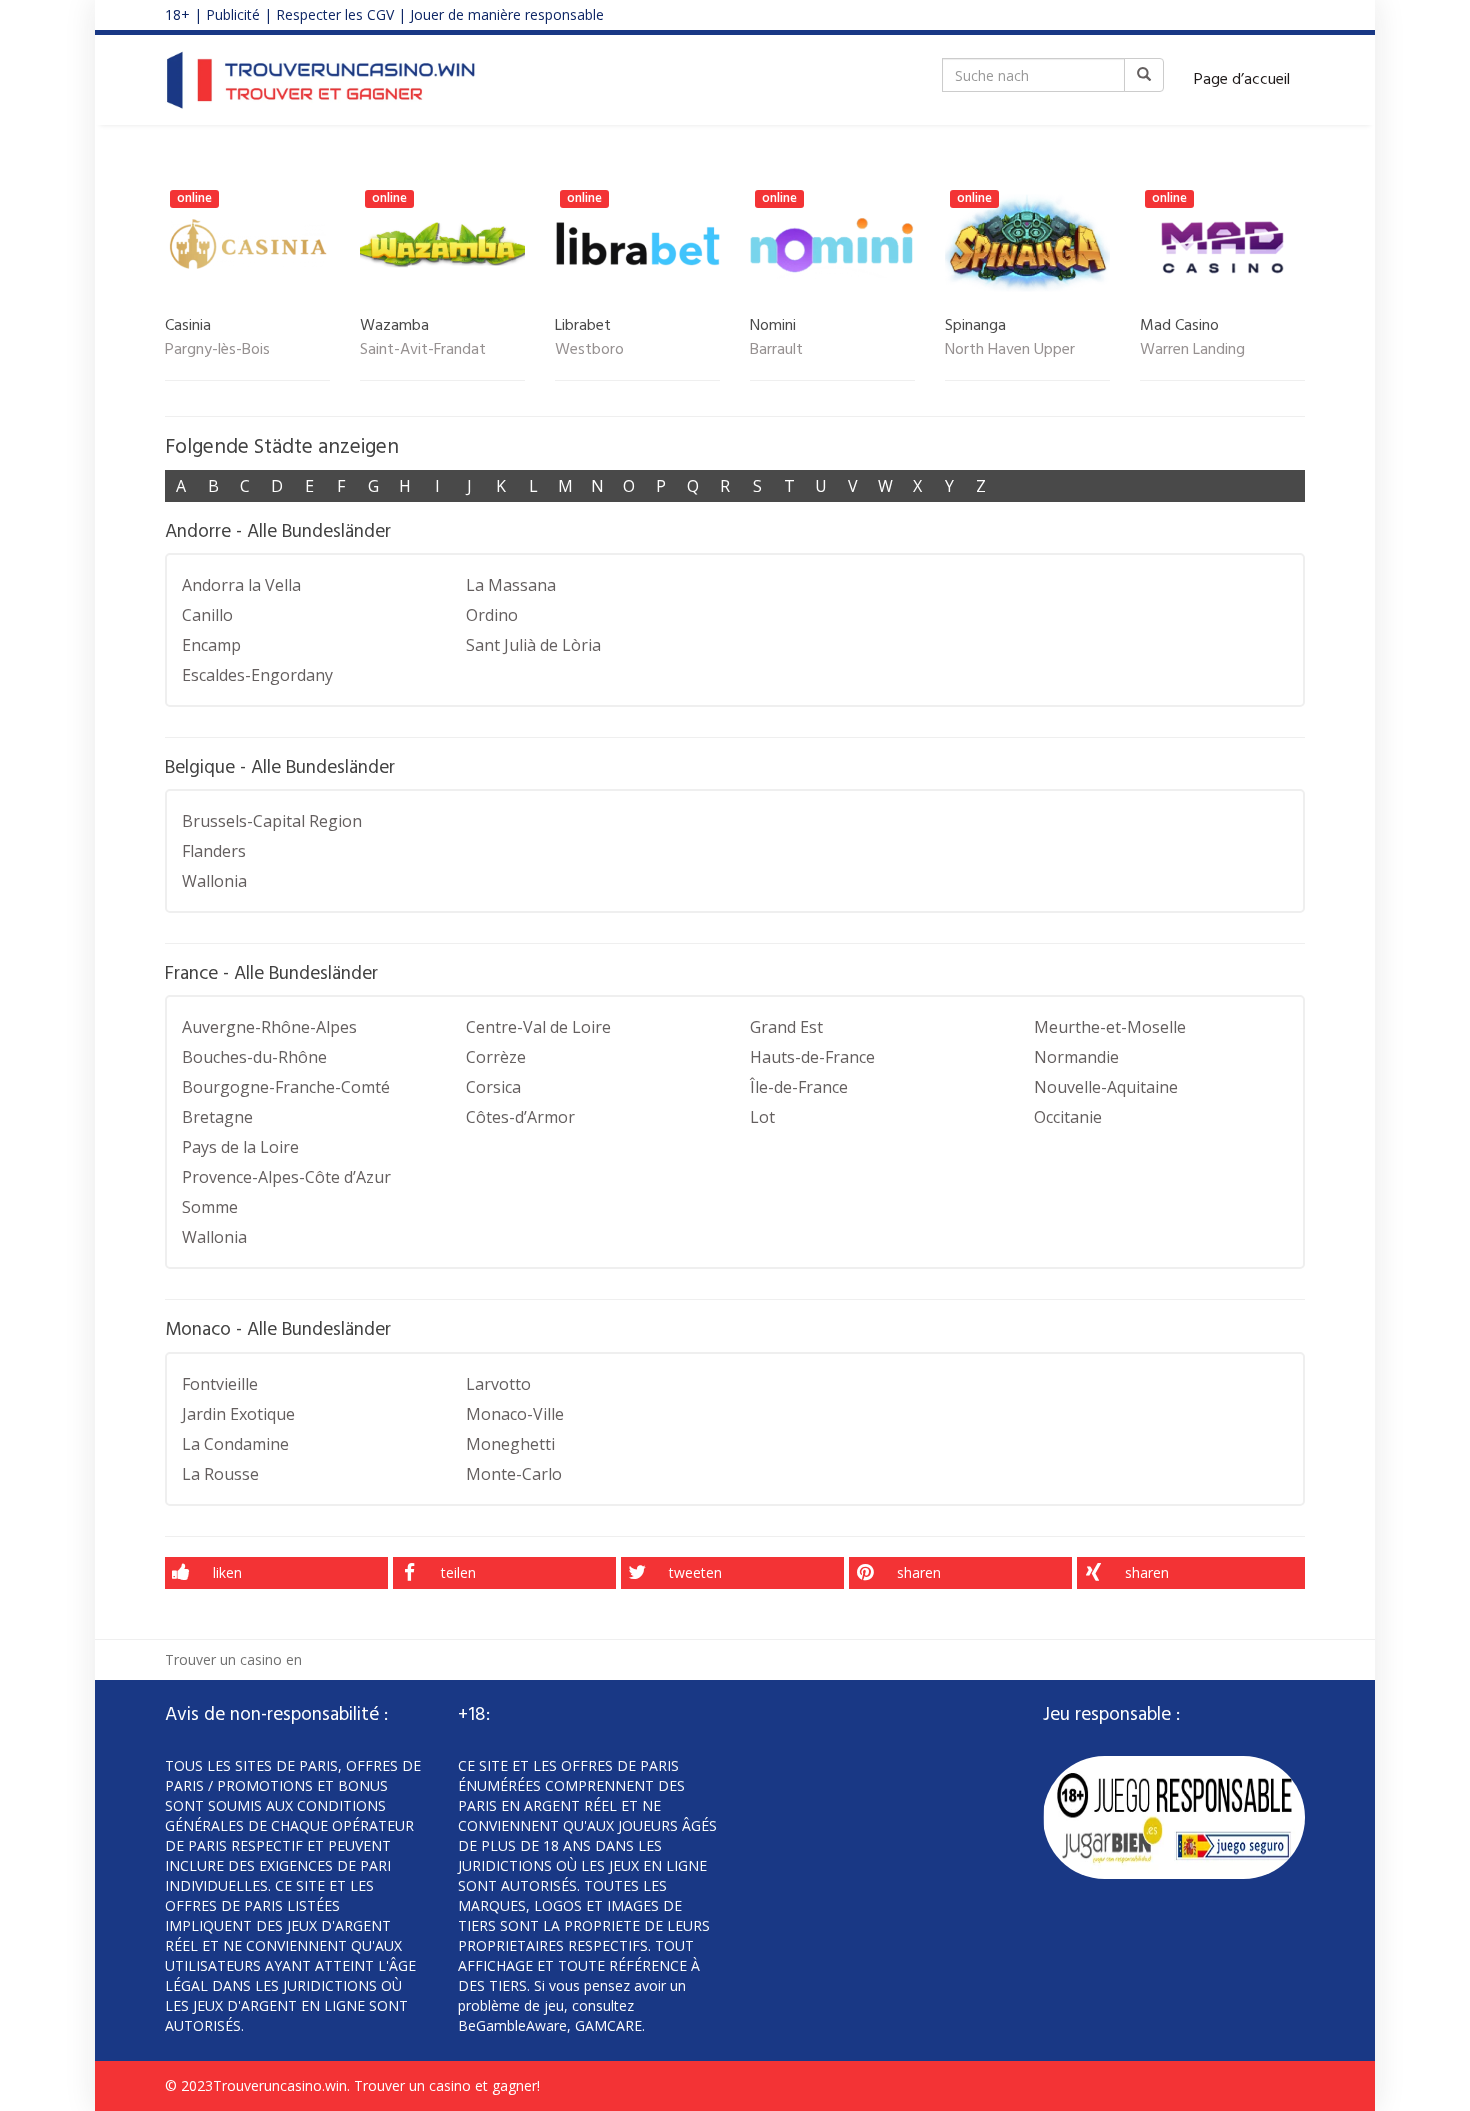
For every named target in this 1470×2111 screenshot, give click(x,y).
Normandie (1076, 1057)
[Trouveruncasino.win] (321, 80)
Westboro (589, 351)
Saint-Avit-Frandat (423, 351)
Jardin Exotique (238, 1414)
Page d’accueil (1242, 80)
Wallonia (214, 881)
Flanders (214, 851)
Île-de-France (799, 1087)
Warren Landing (1192, 351)
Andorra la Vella (241, 585)
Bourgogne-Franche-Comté (286, 1087)
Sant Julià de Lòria (533, 645)
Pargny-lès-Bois (217, 351)
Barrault (776, 351)
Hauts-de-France (812, 1057)
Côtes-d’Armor (520, 1117)
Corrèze (496, 1057)
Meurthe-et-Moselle (1110, 1027)
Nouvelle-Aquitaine (1106, 1087)
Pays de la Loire (240, 1147)
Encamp (211, 645)
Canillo (207, 615)
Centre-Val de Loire (538, 1027)
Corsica (493, 1087)
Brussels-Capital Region (272, 821)
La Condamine (235, 1444)
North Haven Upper (1010, 351)
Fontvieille (220, 1384)
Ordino (492, 615)
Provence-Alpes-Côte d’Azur (286, 1177)
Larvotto (498, 1384)
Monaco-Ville (515, 1414)
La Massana (511, 585)
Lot (762, 1117)
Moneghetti (510, 1444)
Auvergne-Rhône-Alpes (269, 1027)
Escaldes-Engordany (257, 675)
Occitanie (1068, 1117)
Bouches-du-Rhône (254, 1057)
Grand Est (786, 1027)
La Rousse (220, 1474)
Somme (210, 1207)
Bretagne (217, 1117)
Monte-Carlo (514, 1474)
